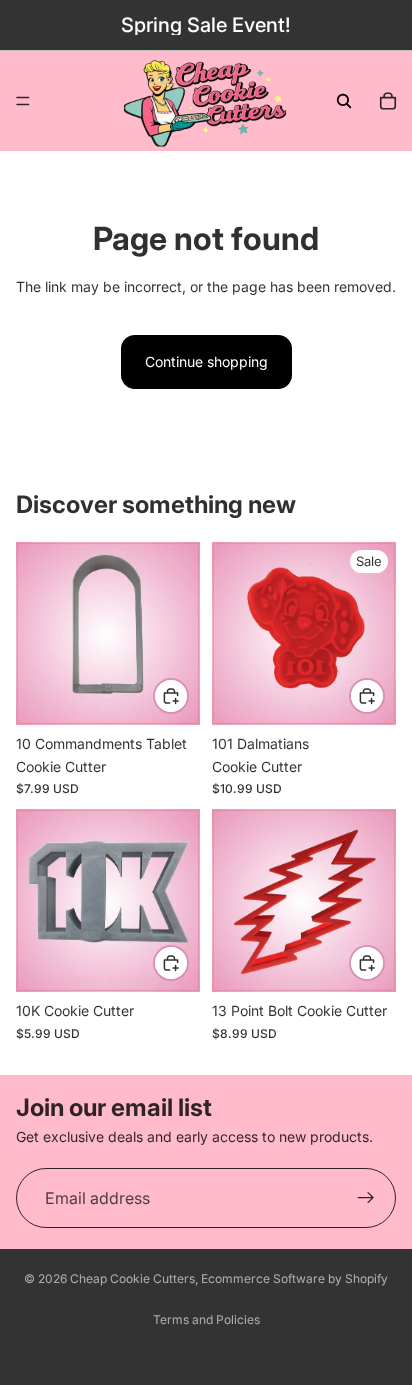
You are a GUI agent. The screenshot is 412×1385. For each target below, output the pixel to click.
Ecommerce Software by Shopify (294, 1278)
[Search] (344, 101)
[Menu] (23, 101)
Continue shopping (206, 361)
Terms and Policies (206, 1319)
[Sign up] (366, 1198)
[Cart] (388, 101)
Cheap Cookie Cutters (132, 1278)
